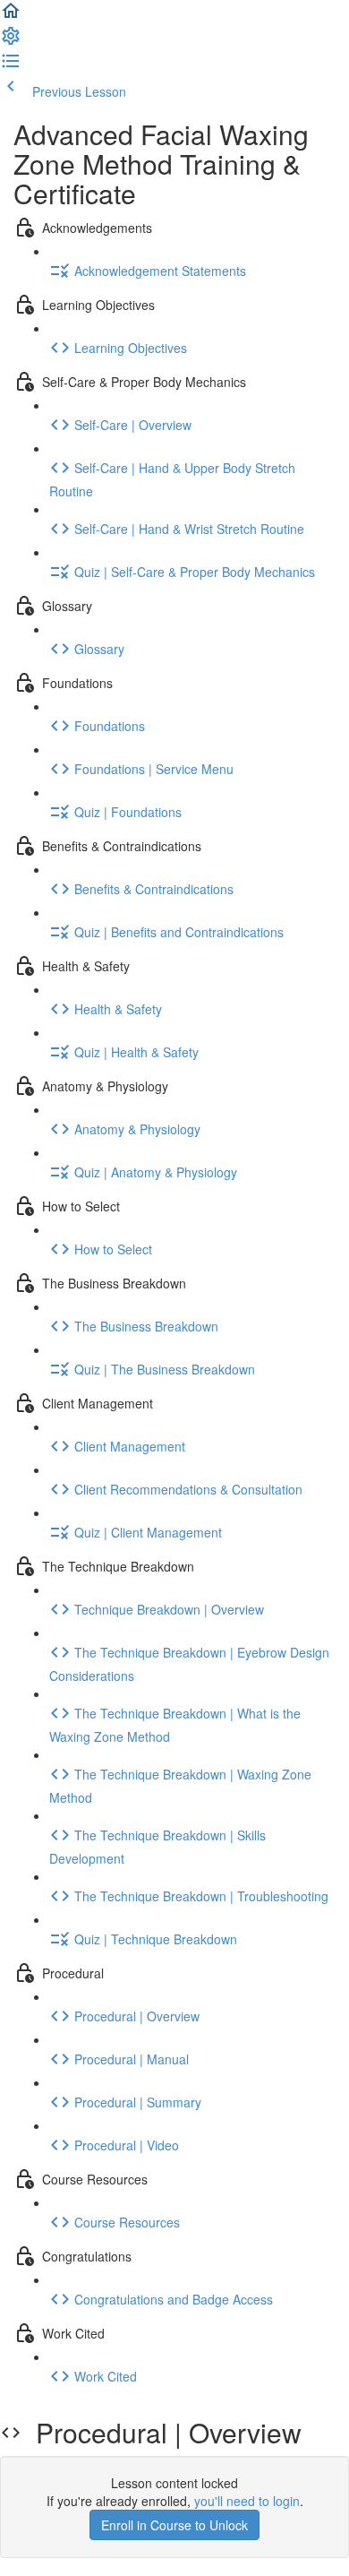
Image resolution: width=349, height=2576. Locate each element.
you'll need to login (247, 2501)
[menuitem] (11, 41)
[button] (11, 16)
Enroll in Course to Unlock (174, 2525)
